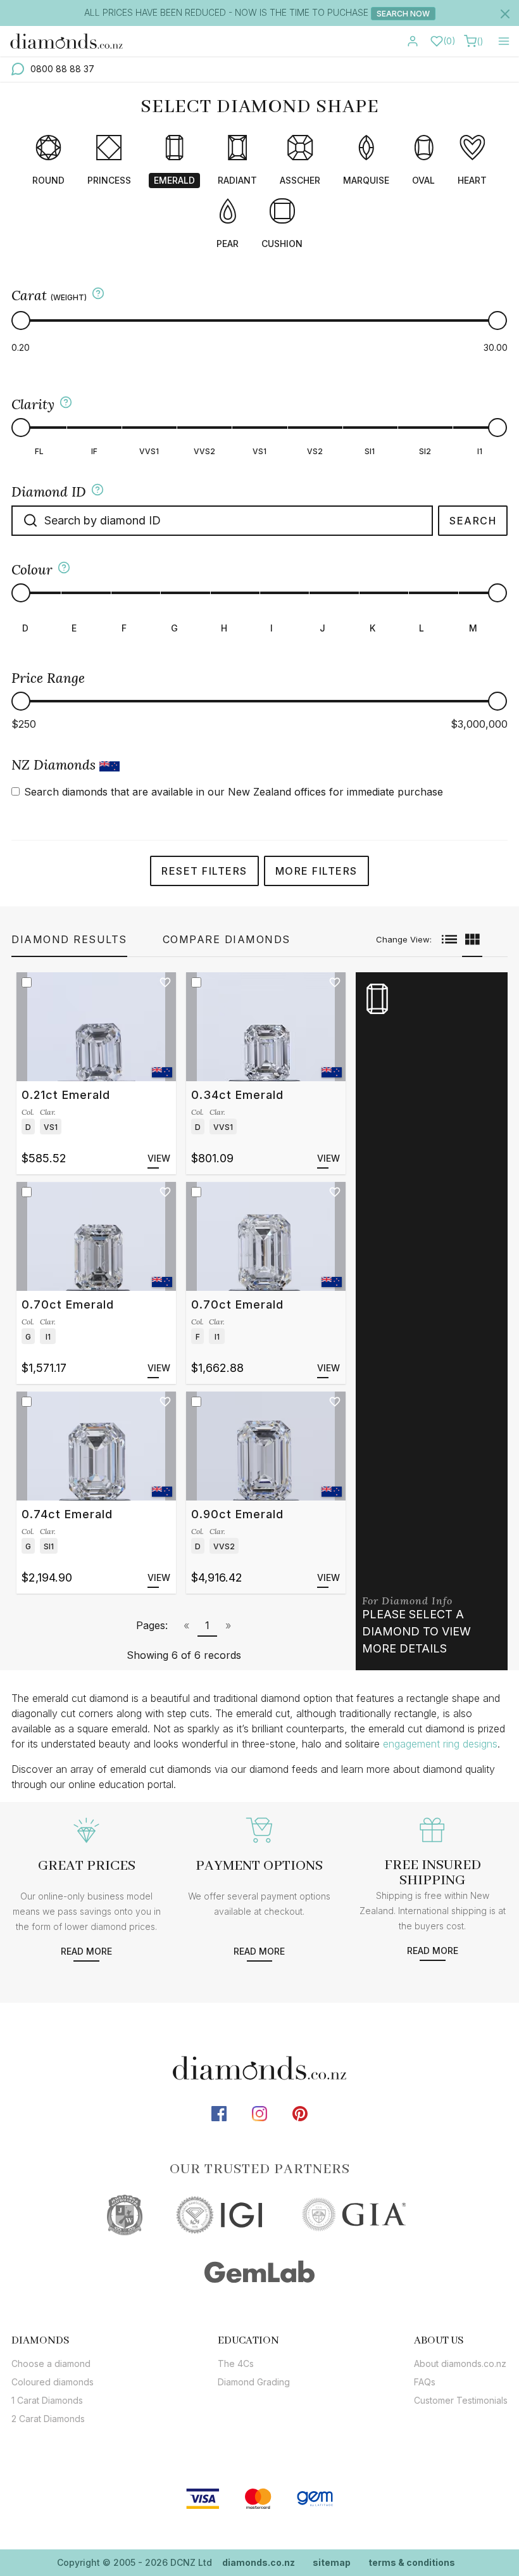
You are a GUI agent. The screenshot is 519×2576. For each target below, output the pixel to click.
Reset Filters (204, 871)
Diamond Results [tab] (69, 939)
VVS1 (149, 451)
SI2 (425, 451)
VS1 (259, 451)
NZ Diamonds (55, 765)
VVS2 (204, 451)
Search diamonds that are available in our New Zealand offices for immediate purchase (234, 792)
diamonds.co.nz (259, 2562)
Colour (32, 570)
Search (473, 521)
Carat (49, 295)
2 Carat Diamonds (48, 2419)
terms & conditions (412, 2562)
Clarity (33, 404)
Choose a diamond (51, 2363)
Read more (86, 1951)
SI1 (370, 451)
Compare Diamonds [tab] (227, 939)
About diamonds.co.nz (460, 2363)
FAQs (425, 2382)
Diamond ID (49, 492)
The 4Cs (236, 2363)
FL (39, 451)
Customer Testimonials (461, 2400)
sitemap (332, 2562)
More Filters (316, 871)
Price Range (48, 678)
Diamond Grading (254, 2382)
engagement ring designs (440, 1744)
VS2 (315, 451)
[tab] (53, 2340)
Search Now (403, 14)
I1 (480, 451)
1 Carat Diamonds (47, 2400)
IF (94, 451)
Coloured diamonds (53, 2382)
